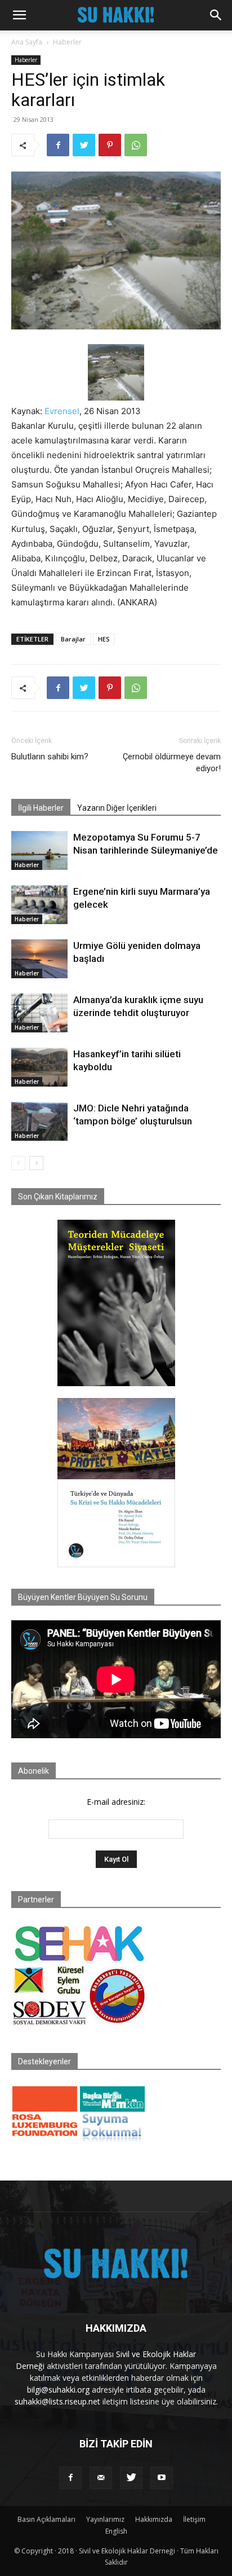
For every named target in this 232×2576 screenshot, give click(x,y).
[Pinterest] (110, 145)
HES (104, 639)
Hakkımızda (154, 2519)
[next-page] (36, 1163)
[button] (19, 15)
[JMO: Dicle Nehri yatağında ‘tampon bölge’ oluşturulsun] (39, 1121)
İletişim (194, 2519)
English (116, 2531)
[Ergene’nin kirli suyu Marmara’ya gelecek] (39, 905)
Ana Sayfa (27, 42)
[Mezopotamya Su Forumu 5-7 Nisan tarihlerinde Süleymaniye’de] (39, 850)
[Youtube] (162, 2478)
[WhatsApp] (136, 145)
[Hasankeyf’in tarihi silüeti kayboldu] (39, 1067)
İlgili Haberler (41, 808)
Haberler (67, 42)
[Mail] (101, 2478)
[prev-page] (18, 1163)
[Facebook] (58, 145)
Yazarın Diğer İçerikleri (117, 808)
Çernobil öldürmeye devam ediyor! (172, 762)
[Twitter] (84, 145)
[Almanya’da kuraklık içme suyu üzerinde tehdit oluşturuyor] (39, 1013)
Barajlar (73, 639)
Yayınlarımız (105, 2519)
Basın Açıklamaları (46, 2519)
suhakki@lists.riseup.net (57, 2401)
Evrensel (62, 411)
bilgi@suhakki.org (58, 2390)
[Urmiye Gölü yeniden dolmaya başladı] (39, 959)
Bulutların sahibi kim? (50, 757)
